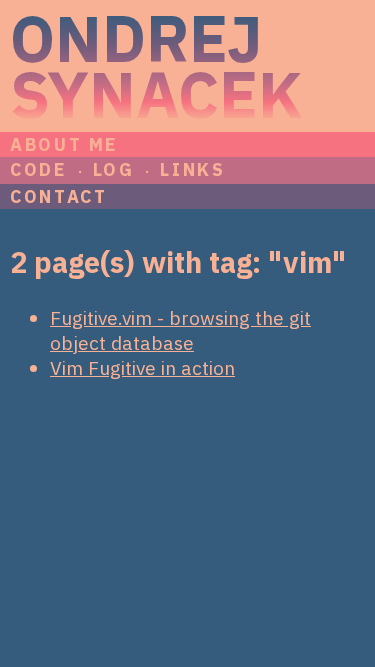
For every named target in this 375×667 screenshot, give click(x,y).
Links (192, 169)
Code (38, 169)
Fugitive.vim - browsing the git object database (180, 330)
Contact (58, 196)
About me (64, 144)
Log (114, 169)
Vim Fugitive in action (142, 367)
